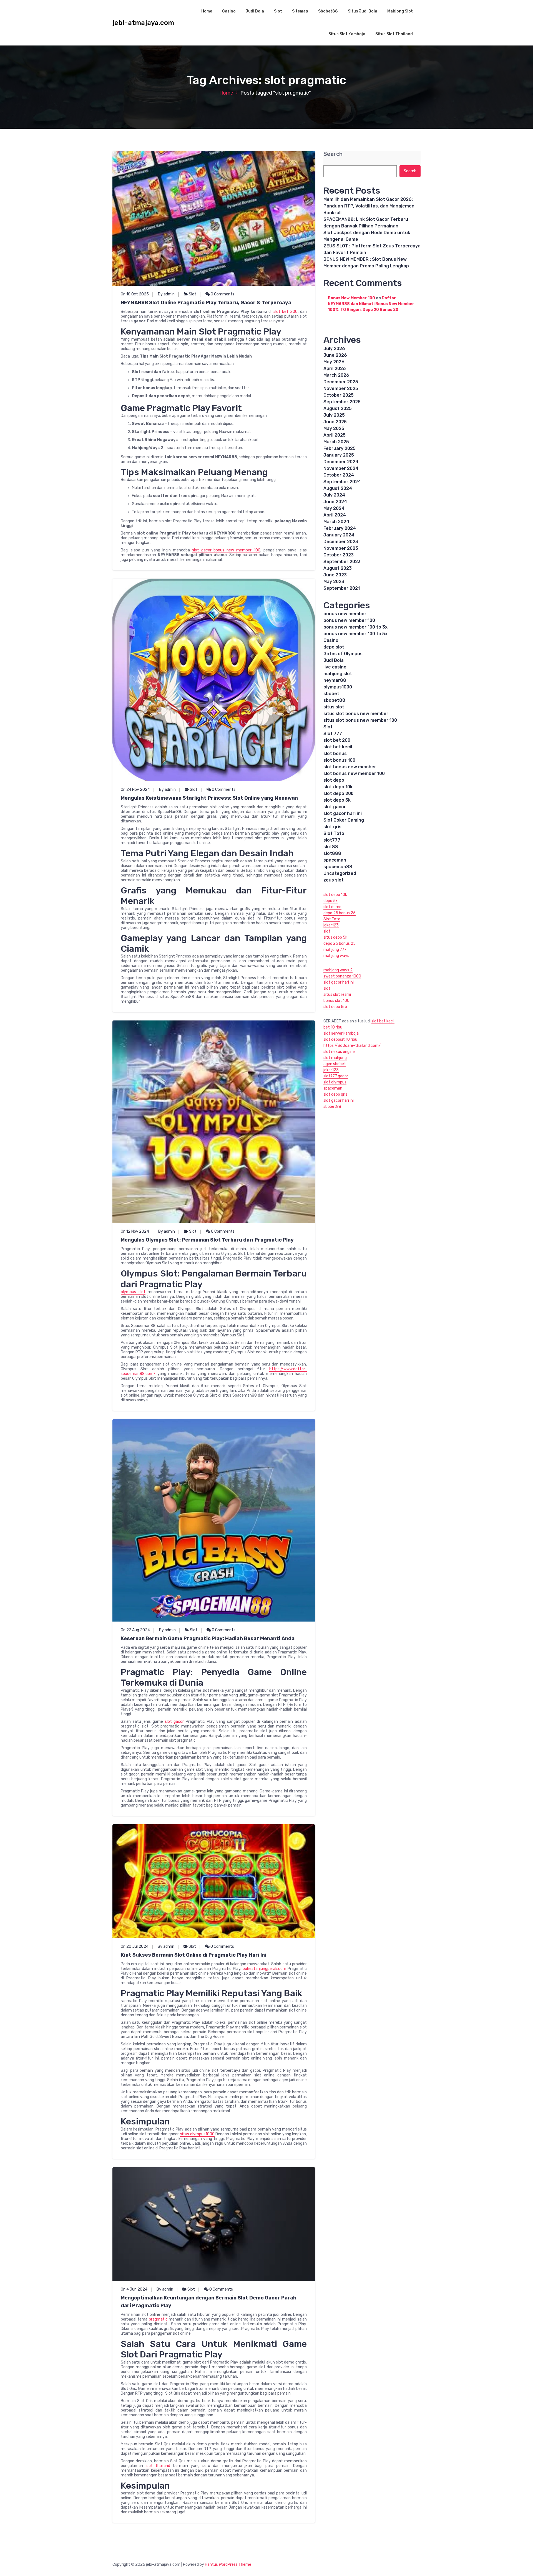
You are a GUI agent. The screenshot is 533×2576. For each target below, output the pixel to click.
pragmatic (158, 2319)
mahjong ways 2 (338, 970)
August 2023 (338, 568)
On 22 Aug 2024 (135, 1630)
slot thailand (158, 2466)
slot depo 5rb (335, 1007)
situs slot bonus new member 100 (360, 720)
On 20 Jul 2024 (135, 1946)
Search (333, 154)
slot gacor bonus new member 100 (226, 550)
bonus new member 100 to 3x (355, 627)
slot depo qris (335, 1094)
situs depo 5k (335, 937)
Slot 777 (333, 734)
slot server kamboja (341, 1033)
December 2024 (341, 462)
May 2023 (334, 582)
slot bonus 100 (339, 760)
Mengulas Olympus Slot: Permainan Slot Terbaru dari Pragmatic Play (207, 1240)
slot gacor (174, 1722)
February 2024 (340, 528)
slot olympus (335, 1082)
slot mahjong (335, 1058)
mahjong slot (338, 674)
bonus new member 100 (349, 620)
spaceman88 (338, 867)
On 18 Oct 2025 (135, 294)
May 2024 (334, 508)
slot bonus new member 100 (354, 773)
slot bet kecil (338, 747)
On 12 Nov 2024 (135, 1231)
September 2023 (342, 562)
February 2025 (340, 448)
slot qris (332, 827)
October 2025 (339, 395)
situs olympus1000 (197, 2134)
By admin (166, 294)
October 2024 (339, 475)
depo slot (334, 647)
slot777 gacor (336, 1076)
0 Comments (222, 294)
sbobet (331, 694)
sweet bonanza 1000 (342, 976)
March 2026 (336, 375)
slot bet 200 (286, 312)
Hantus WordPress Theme (228, 2564)
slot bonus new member (350, 767)
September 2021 (342, 588)
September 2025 (342, 402)
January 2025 (339, 455)
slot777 (332, 840)
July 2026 (334, 349)
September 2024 (342, 482)
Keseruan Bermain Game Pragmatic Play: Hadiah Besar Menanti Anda (208, 1638)
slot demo (332, 907)
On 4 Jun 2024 (134, 2289)
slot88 (331, 847)
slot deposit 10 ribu (340, 1039)
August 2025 (338, 408)
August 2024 (338, 488)
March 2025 (336, 442)
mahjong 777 (335, 950)
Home (207, 11)
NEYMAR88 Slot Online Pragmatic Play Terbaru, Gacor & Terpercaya (206, 303)
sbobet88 (334, 700)
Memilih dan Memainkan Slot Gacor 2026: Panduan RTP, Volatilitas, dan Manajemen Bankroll (369, 206)
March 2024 (336, 522)
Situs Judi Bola (363, 11)
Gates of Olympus (343, 654)
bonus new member (345, 614)
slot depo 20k (338, 793)
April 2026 (335, 368)
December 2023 (341, 542)
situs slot (334, 707)
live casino (335, 667)
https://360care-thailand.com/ (352, 1046)
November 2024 (341, 468)
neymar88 (335, 680)
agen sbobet (335, 1064)
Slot (278, 11)
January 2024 (339, 535)
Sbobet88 (328, 11)
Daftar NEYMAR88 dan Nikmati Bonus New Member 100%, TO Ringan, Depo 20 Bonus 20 (371, 304)
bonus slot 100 (336, 1001)
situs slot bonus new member (356, 714)
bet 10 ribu (333, 1027)
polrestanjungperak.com (264, 1969)
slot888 (332, 853)
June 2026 (335, 355)
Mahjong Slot (400, 11)
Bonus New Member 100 (351, 298)
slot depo (334, 780)
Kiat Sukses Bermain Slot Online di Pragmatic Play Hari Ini (193, 1955)
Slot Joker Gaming (344, 820)
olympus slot (133, 1292)
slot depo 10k (338, 787)
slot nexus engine (339, 1052)
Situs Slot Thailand (394, 34)
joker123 (331, 925)
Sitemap (300, 11)
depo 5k (330, 901)
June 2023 (335, 575)
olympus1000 (338, 687)
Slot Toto (334, 833)
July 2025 (334, 415)
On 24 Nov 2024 (135, 790)
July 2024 (334, 495)
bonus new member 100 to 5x (355, 634)
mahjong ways (336, 956)
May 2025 (334, 428)
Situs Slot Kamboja (347, 34)
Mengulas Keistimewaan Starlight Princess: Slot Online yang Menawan (209, 798)
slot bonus (335, 753)
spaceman (335, 860)
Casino (229, 11)
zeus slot (334, 880)
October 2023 (339, 555)
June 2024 (335, 502)
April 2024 (335, 515)
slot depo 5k (337, 800)
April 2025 (335, 435)
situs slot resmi (337, 995)
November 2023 (341, 548)
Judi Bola (255, 11)
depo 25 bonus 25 (340, 913)
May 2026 (334, 362)
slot (327, 931)
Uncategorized (340, 873)
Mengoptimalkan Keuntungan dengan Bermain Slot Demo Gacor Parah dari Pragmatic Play (209, 2302)
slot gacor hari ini (343, 813)
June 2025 (335, 422)
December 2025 (341, 382)
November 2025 (341, 388)
